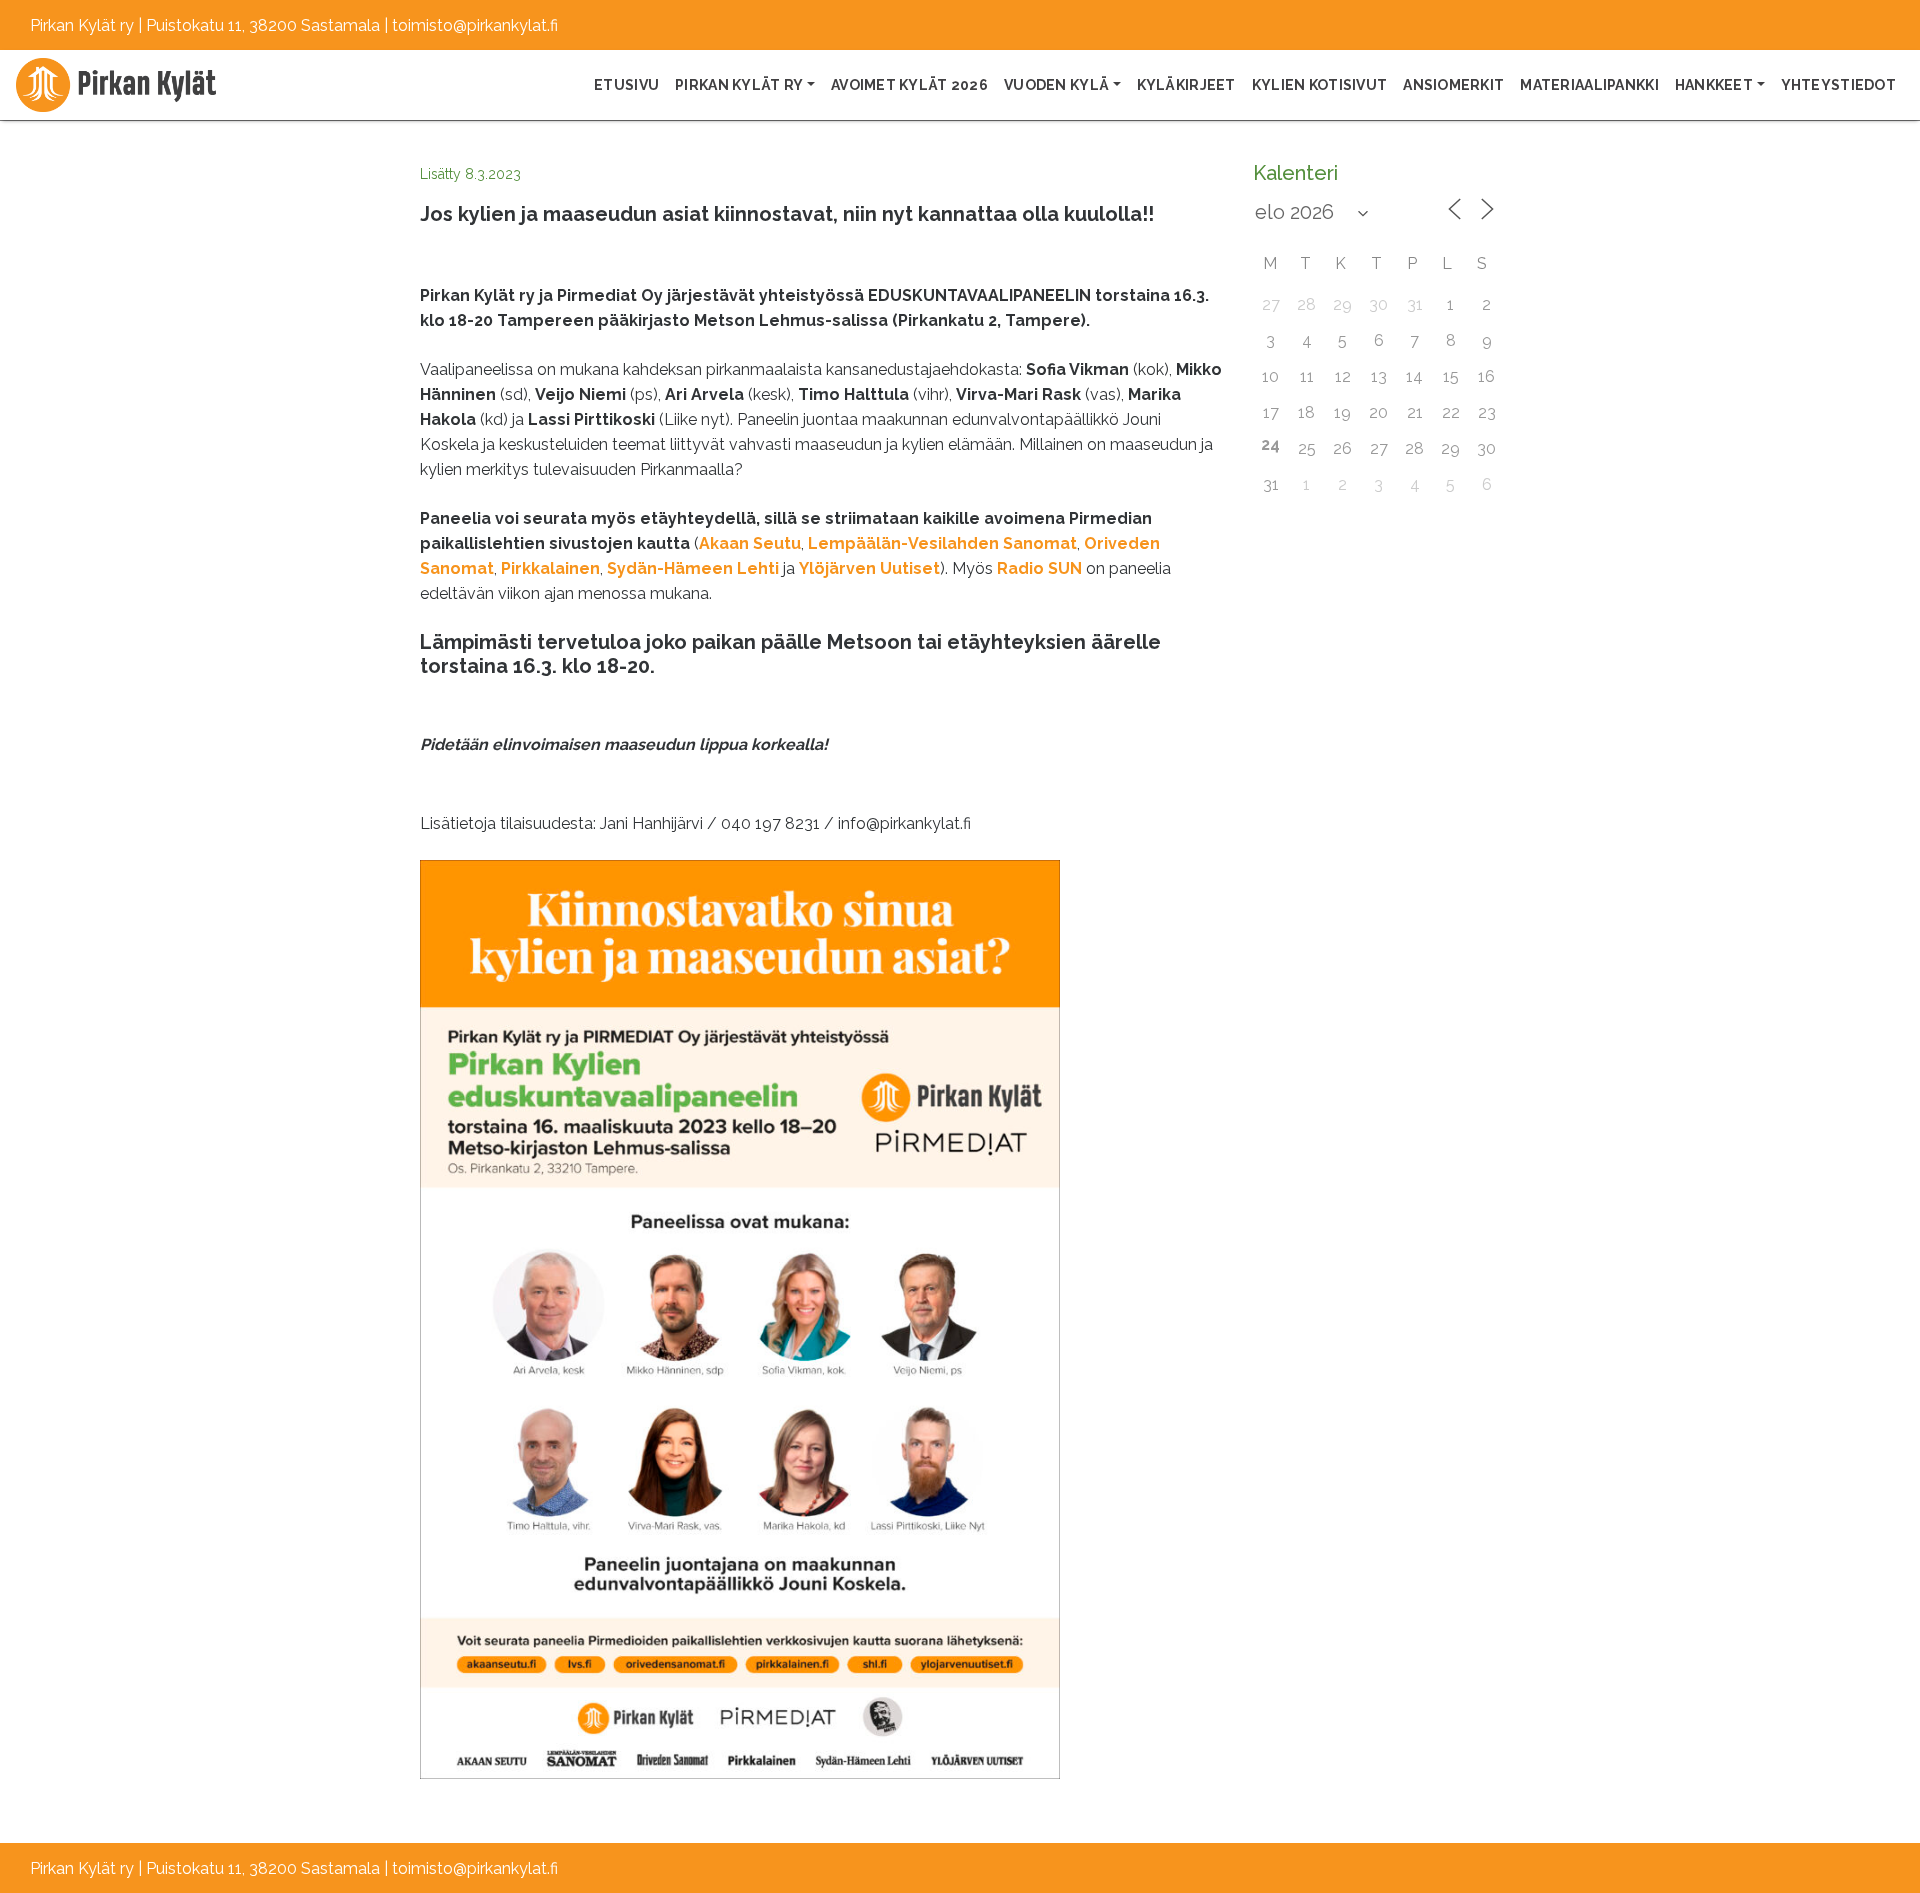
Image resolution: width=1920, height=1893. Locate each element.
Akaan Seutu (750, 543)
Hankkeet (1714, 85)
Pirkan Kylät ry (739, 85)
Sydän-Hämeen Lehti (693, 568)
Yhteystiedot (1838, 85)
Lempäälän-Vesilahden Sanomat (942, 543)
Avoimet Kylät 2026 (909, 85)
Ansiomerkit (1453, 85)
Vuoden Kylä (1056, 85)
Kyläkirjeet (1186, 85)
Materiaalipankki (1589, 85)
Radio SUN (1039, 568)
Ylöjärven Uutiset (869, 568)
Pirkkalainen (550, 568)
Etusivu (626, 85)
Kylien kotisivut (1319, 85)
